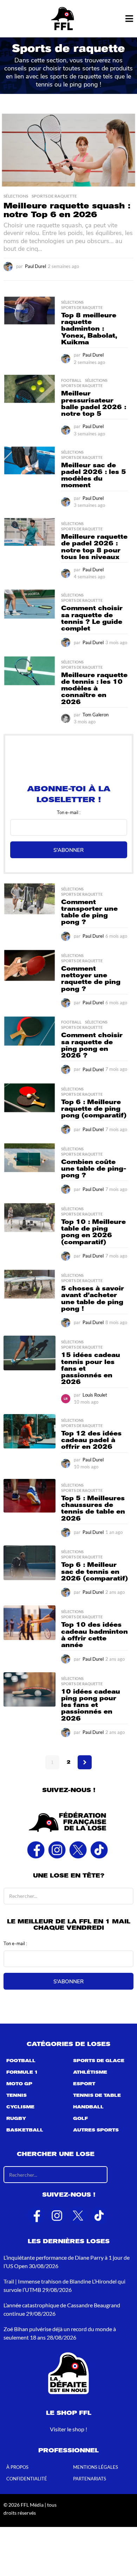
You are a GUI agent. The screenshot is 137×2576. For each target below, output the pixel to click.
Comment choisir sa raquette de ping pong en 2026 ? (92, 1045)
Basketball (25, 2130)
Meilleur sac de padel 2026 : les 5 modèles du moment (94, 475)
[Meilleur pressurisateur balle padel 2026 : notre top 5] (30, 389)
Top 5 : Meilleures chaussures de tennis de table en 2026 (93, 1508)
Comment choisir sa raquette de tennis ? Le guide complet (92, 618)
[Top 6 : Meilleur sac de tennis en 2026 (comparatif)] (30, 1563)
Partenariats (90, 2479)
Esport (84, 2084)
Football (71, 380)
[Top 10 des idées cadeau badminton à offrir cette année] (30, 1623)
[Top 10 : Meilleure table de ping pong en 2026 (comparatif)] (30, 1218)
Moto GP (19, 2084)
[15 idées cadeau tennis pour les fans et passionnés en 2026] (30, 1353)
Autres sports (96, 2130)
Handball (88, 2107)
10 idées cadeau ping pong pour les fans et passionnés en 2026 (91, 1705)
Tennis (17, 2095)
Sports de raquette (54, 196)
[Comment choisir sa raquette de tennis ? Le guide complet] (30, 604)
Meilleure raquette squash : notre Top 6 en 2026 (67, 210)
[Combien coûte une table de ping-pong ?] (30, 1158)
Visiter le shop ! (68, 2429)
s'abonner (68, 850)
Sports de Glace (99, 2061)
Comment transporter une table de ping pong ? (89, 912)
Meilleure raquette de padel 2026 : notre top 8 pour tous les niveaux (94, 547)
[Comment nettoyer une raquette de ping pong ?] (30, 966)
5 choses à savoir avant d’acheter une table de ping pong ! (93, 1299)
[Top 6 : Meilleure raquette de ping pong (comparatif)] (30, 1098)
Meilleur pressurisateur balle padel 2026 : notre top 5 (94, 404)
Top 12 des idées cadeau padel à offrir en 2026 (91, 1440)
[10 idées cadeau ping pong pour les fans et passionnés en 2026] (30, 1690)
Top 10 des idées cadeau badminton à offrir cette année (94, 1635)
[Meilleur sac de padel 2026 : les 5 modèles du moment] (30, 460)
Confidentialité (27, 2479)
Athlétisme (90, 2072)
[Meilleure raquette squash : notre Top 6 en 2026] (68, 150)
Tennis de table (97, 2095)
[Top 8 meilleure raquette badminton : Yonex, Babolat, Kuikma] (30, 311)
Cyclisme (20, 2107)
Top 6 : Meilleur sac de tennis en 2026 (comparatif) (94, 1572)
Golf (80, 2119)
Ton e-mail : (69, 812)
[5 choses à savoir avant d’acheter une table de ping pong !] (30, 1284)
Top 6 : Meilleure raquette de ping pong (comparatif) (94, 1109)
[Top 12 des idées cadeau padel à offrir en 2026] (30, 1431)
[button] (129, 19)
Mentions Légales (96, 2467)
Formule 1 (22, 2072)
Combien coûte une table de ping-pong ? (94, 1169)
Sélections (16, 196)
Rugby (16, 2119)
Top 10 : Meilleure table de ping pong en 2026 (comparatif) (93, 1232)
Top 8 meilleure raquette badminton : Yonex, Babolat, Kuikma (89, 329)
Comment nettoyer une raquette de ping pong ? (91, 979)
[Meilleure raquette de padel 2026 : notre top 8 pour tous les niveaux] (30, 532)
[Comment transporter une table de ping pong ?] (30, 899)
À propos (17, 2467)
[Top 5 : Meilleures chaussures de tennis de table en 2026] (30, 1496)
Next (85, 1762)
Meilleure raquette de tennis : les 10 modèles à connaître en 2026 (94, 688)
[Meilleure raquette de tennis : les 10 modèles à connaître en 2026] (30, 671)
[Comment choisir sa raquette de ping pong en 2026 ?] (30, 1031)
